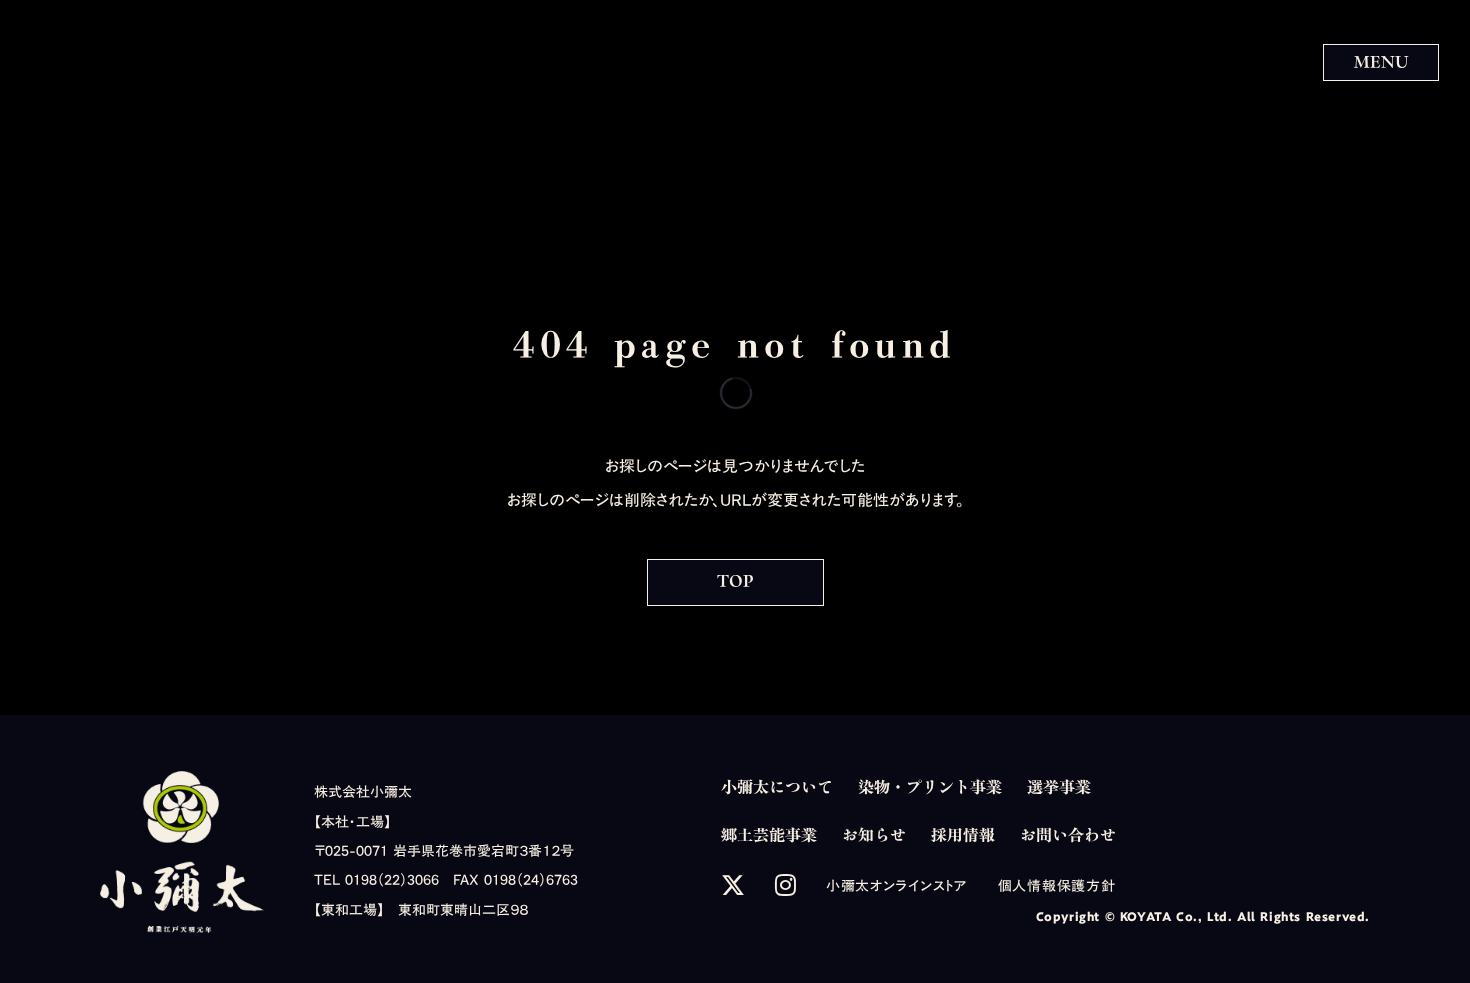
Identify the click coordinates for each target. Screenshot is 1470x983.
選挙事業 (1059, 787)
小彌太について (777, 787)
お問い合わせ (1068, 835)
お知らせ (874, 835)
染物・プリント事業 (930, 787)
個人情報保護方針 (1057, 886)
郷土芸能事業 (769, 835)
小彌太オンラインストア (897, 886)
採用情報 (963, 835)
